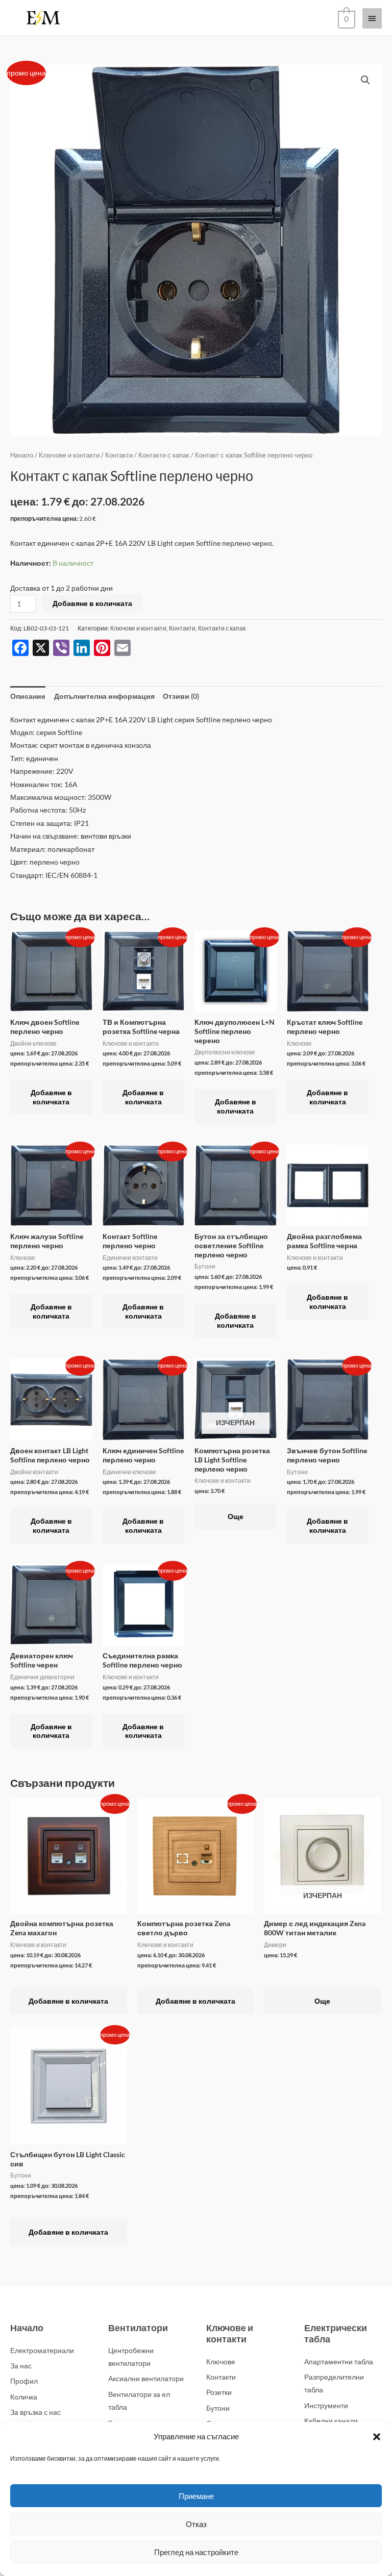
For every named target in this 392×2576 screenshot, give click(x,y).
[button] (377, 2437)
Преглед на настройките (196, 2552)
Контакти (119, 455)
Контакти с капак (164, 455)
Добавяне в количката (92, 603)
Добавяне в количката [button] (51, 1097)
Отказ (196, 2524)
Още (236, 1516)
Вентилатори (138, 2328)
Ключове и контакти (69, 455)
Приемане (196, 2496)
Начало (22, 455)
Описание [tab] (28, 696)
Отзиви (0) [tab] (181, 696)
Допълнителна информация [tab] (104, 696)
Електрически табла (336, 2333)
